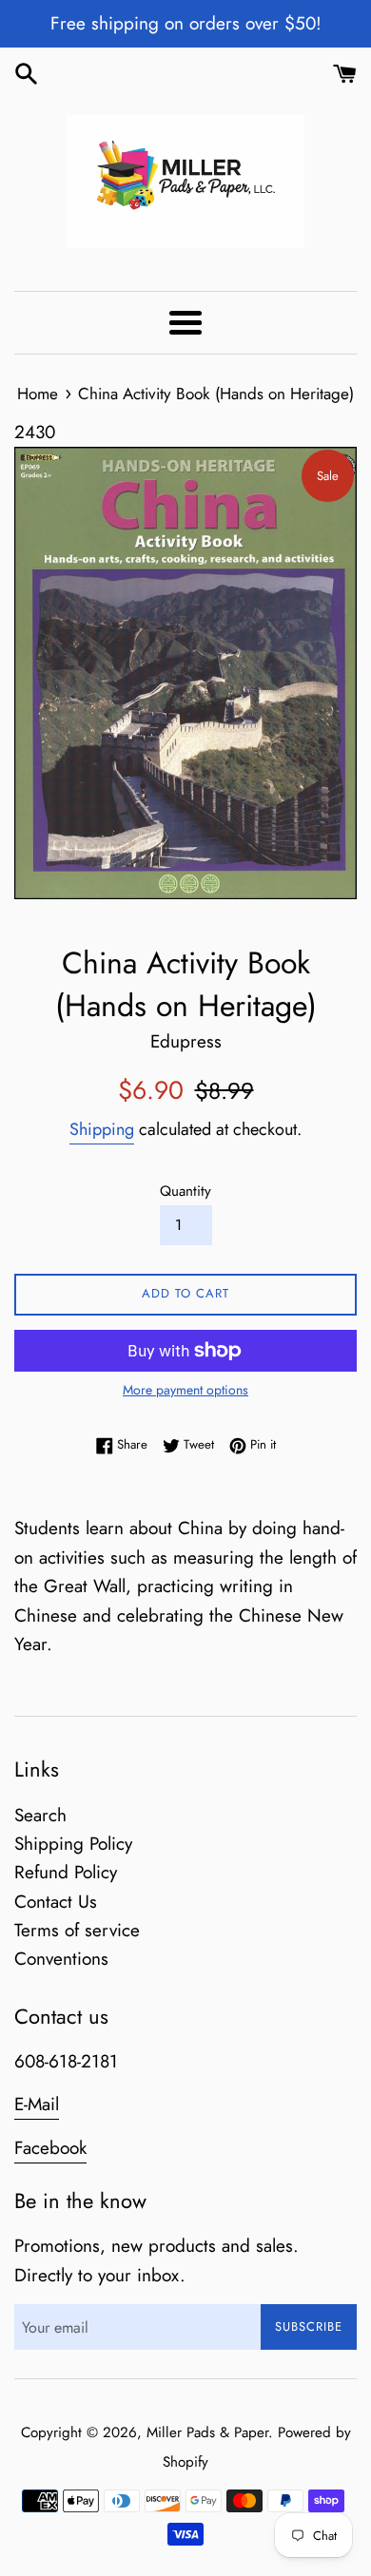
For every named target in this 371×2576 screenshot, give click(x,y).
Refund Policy (66, 1872)
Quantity (185, 1191)
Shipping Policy (73, 1844)
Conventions (61, 1959)
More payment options (185, 1390)
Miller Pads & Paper (207, 2432)
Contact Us (56, 1902)
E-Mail (37, 2104)
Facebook (50, 2148)
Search (40, 1815)
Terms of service (77, 1930)
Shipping (102, 1129)
